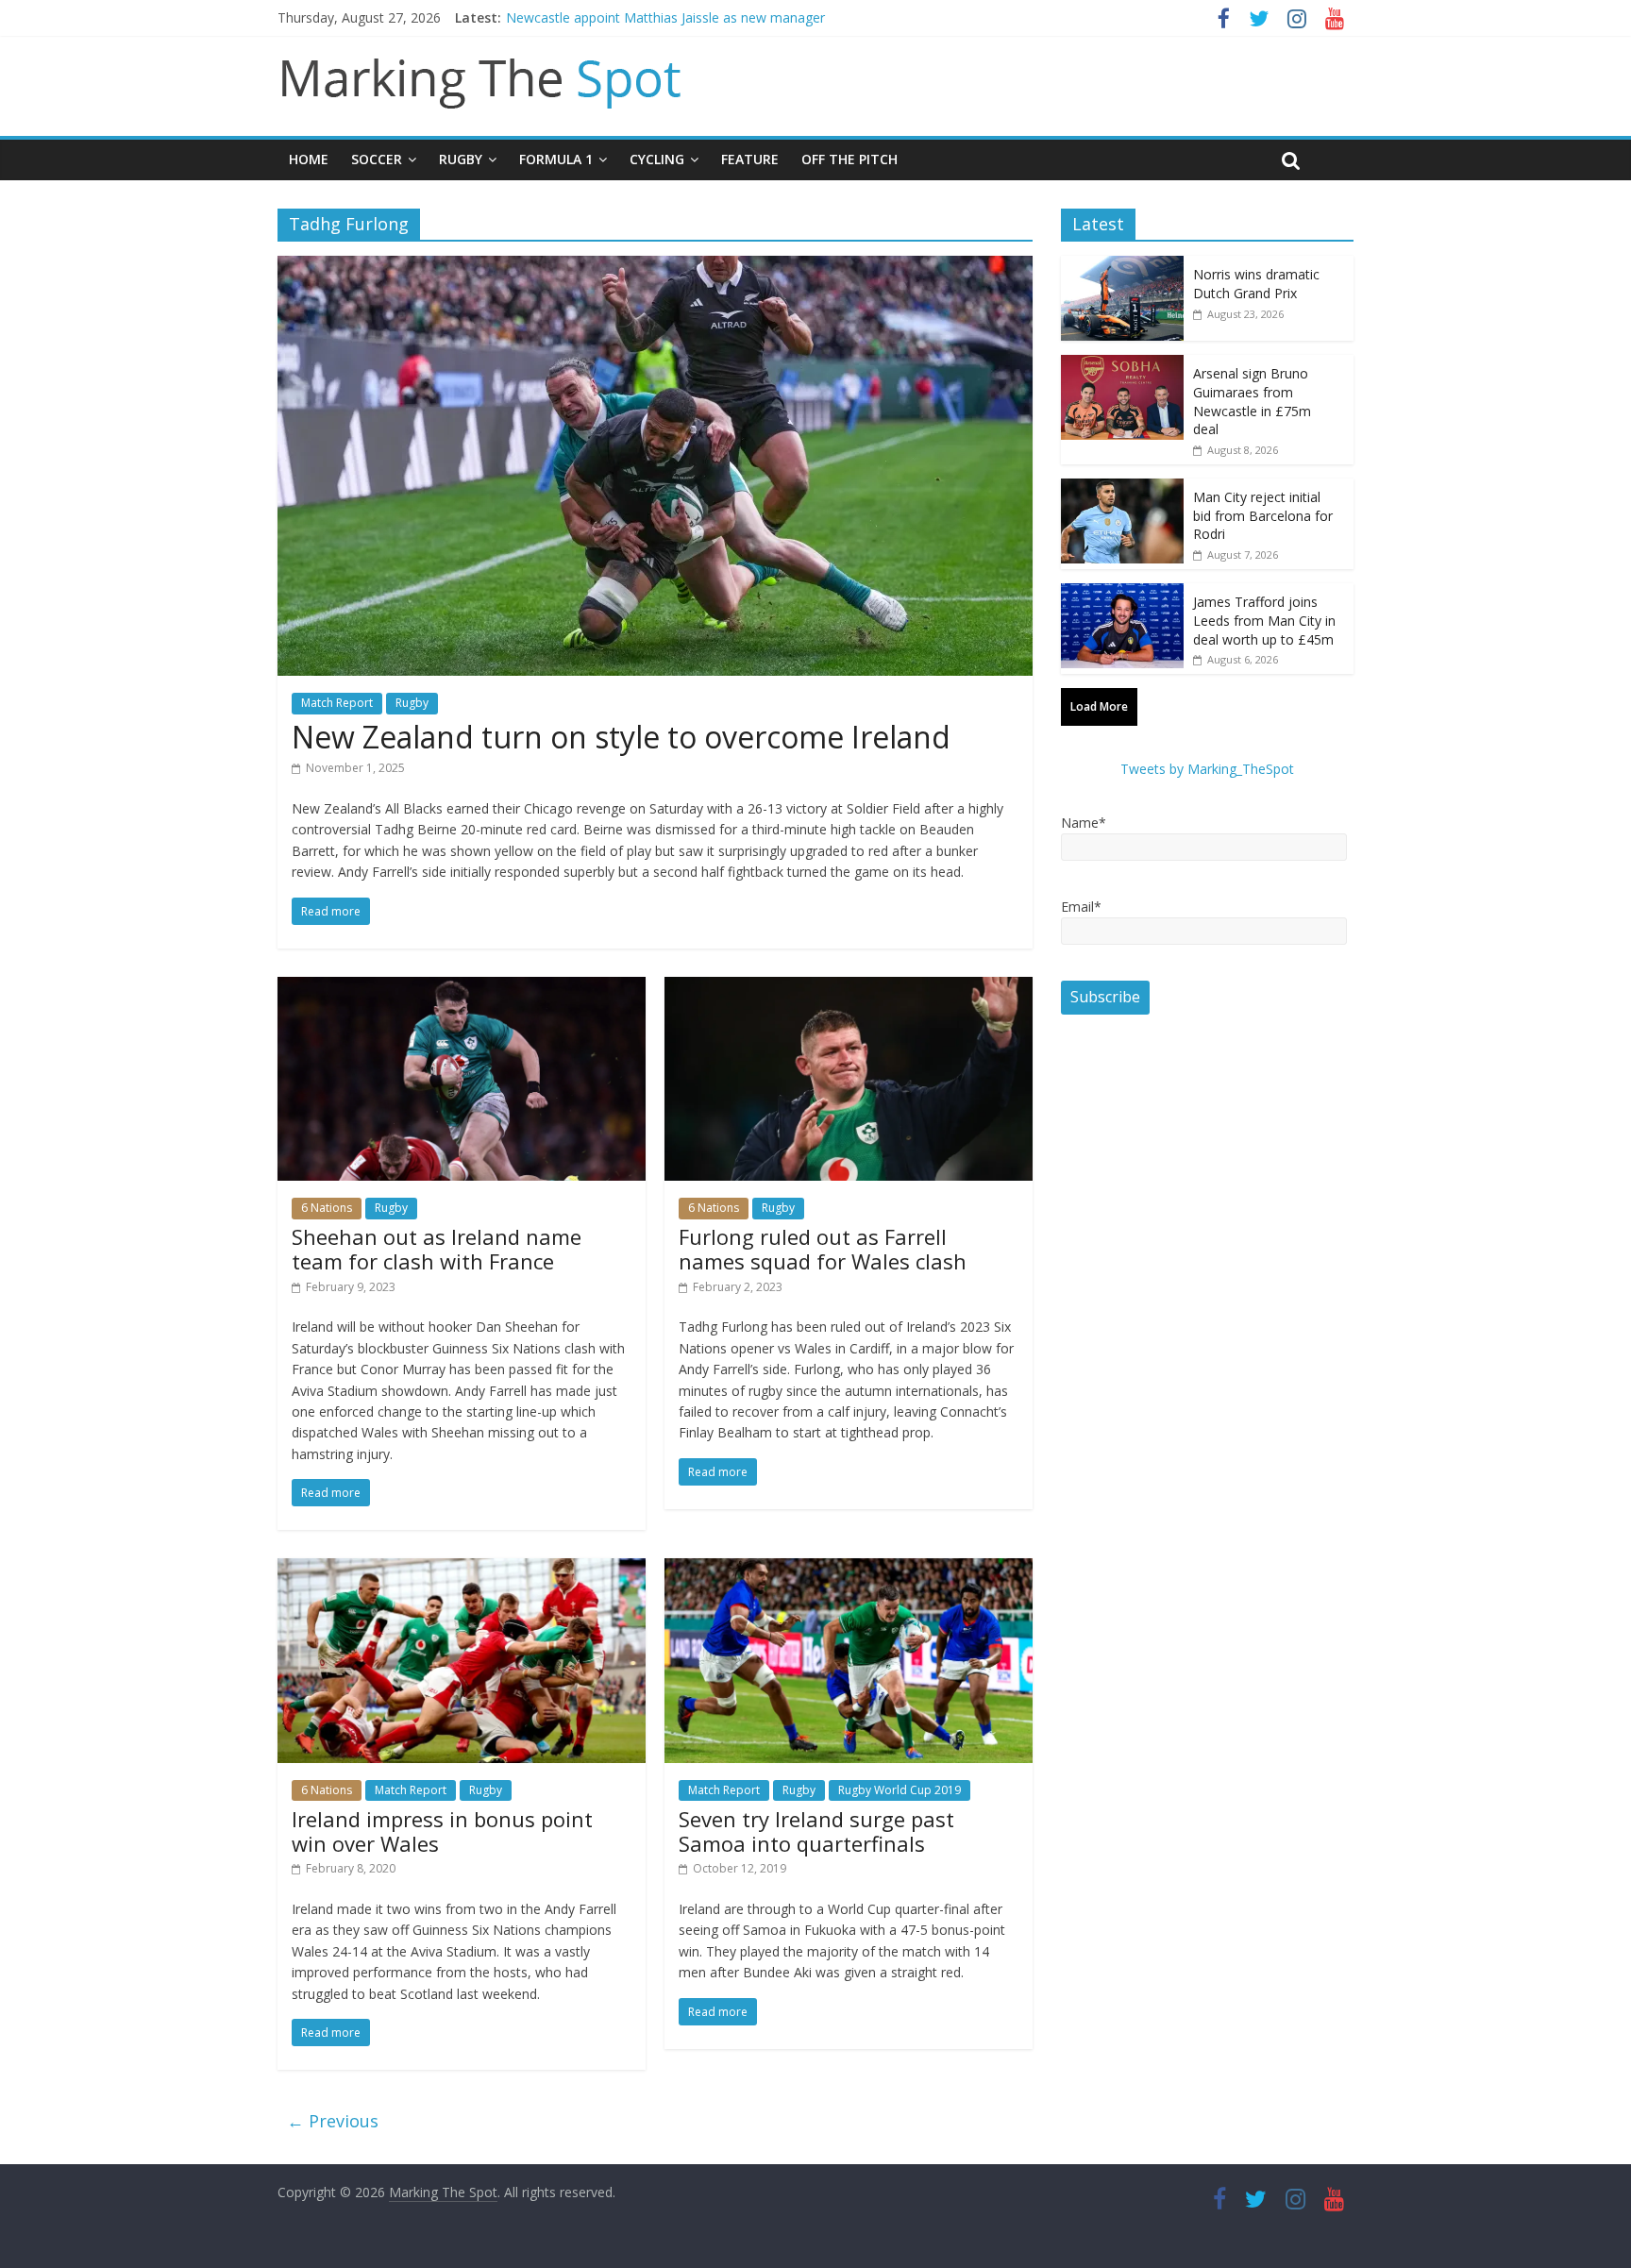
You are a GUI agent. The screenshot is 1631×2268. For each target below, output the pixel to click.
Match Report (337, 703)
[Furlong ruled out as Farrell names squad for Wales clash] (849, 988)
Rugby (461, 159)
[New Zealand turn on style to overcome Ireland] (655, 267)
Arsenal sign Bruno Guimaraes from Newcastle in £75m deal (1252, 401)
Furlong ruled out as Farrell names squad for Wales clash (823, 1249)
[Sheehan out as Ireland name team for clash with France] (462, 988)
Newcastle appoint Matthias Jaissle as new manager (665, 17)
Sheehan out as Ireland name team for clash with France (437, 1249)
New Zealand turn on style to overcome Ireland (621, 737)
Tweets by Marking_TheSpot (1207, 769)
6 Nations (327, 1208)
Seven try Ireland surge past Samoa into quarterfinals (816, 1831)
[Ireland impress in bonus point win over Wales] (462, 1570)
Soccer (377, 159)
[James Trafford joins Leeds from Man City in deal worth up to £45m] (1122, 593)
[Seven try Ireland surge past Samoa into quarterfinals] (849, 1570)
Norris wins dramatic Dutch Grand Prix (1256, 284)
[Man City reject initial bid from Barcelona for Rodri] (1122, 488)
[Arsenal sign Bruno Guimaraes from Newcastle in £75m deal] (1122, 365)
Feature (750, 159)
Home (309, 159)
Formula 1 (556, 159)
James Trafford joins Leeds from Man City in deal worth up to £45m (1264, 620)
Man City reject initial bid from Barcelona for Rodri (1263, 515)
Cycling (657, 159)
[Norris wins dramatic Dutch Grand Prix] (1122, 266)
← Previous (333, 2121)
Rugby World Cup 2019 (900, 1790)
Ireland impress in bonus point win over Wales (442, 1831)
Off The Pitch (849, 159)
